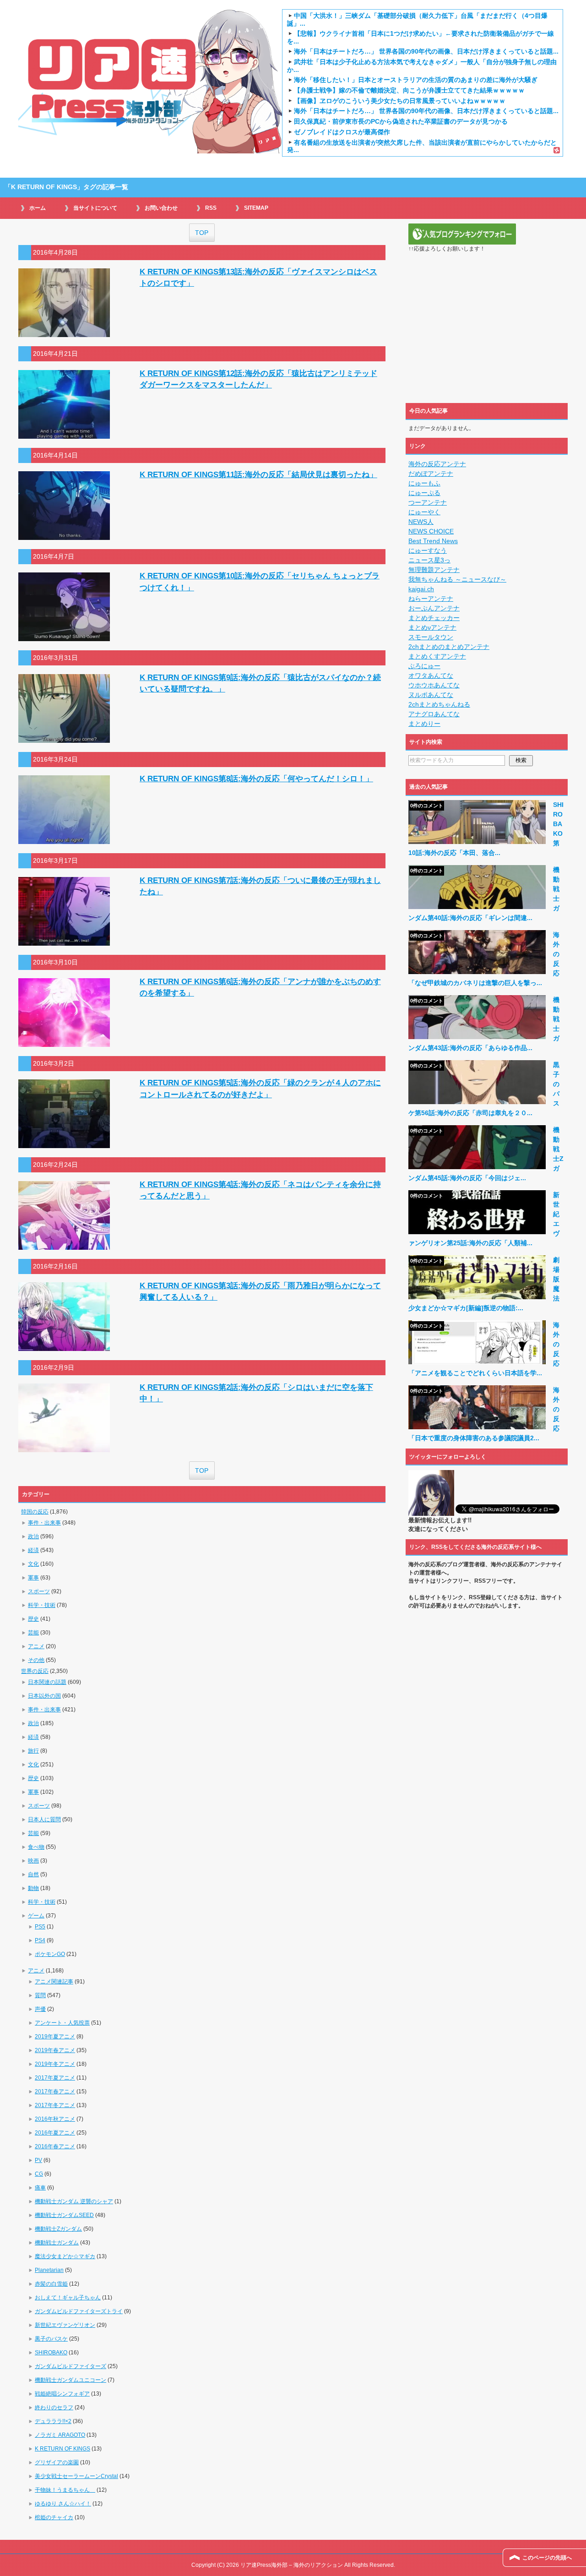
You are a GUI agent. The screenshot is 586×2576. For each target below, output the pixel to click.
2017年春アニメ (55, 2091)
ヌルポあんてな (431, 695)
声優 (40, 2009)
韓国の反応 (35, 1512)
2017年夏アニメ (55, 2078)
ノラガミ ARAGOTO (60, 2435)
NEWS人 (421, 522)
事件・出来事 (44, 1523)
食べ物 (36, 1847)
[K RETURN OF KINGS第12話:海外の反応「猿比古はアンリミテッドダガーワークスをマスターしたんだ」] (64, 434)
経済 (33, 1550)
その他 (36, 1660)
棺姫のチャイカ (54, 2517)
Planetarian (49, 2270)
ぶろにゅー (424, 666)
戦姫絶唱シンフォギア (62, 2394)
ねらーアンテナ (431, 599)
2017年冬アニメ (55, 2105)
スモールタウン (431, 637)
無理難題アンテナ (434, 570)
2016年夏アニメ (55, 2133)
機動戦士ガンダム (57, 2243)
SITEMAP (256, 208)
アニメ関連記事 (54, 1982)
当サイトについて (95, 208)
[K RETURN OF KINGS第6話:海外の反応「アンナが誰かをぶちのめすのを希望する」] (64, 1042)
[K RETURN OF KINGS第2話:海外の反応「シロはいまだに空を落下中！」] (64, 1447)
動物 (33, 1888)
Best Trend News (433, 541)
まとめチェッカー (434, 618)
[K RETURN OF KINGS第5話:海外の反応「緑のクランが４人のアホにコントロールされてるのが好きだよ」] (64, 1143)
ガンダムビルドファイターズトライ (79, 2311)
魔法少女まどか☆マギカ (65, 2256)
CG (39, 2174)
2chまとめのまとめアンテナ (449, 647)
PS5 (40, 1927)
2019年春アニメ (55, 2050)
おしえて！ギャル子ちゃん (68, 2298)
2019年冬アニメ (55, 2064)
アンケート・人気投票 (62, 2023)
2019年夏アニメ (55, 2037)
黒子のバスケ (51, 2339)
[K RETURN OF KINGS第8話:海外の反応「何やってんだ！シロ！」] (64, 839)
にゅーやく (424, 512)
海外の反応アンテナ (437, 464)
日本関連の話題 (47, 1682)
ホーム (38, 208)
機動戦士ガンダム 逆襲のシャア (74, 2201)
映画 (33, 1861)
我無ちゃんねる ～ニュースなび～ (457, 579)
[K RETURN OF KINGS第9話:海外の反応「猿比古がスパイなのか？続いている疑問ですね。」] (64, 738)
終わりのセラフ (54, 2407)
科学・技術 (42, 1605)
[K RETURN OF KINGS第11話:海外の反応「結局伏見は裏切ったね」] (64, 535)
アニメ (36, 1646)
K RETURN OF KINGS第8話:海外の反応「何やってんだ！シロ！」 (256, 779)
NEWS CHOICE (431, 531)
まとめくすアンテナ (437, 656)
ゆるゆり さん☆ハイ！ (63, 2504)
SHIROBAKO (51, 2353)
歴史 (33, 1619)
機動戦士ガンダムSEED (64, 2215)
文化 (33, 1564)
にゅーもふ (424, 483)
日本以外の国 (44, 1696)
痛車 (40, 2188)
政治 (33, 1536)
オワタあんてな (431, 675)
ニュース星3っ (429, 560)
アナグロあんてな (434, 714)
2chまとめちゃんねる (439, 704)
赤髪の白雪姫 (51, 2284)
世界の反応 (35, 1671)
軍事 (33, 1578)
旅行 (33, 1751)
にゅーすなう (428, 550)
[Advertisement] (487, 333)
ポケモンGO (50, 1954)
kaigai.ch (421, 589)
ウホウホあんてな (434, 685)
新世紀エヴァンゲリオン (65, 2325)
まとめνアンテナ (432, 627)
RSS (211, 208)
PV (38, 2160)
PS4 (40, 1940)
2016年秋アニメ (55, 2119)
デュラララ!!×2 (53, 2421)
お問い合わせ (161, 208)
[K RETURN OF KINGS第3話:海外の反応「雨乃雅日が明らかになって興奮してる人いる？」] (64, 1346)
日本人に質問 (44, 1819)
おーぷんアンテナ (434, 608)
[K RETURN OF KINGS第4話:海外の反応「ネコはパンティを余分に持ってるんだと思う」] (64, 1245)
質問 (40, 1995)
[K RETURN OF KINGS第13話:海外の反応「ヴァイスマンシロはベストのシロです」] (64, 332)
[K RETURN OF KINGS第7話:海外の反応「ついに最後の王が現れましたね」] (64, 941)
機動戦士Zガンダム (58, 2229)
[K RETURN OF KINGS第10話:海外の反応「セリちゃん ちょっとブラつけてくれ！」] (64, 636)
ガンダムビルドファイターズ (71, 2366)
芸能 (33, 1633)
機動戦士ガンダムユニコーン (71, 2380)
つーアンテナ (428, 502)
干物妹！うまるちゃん (65, 2490)
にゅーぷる (424, 493)
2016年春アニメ (55, 2146)
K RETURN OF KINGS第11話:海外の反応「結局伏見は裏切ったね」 (258, 475)
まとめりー (424, 724)
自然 (33, 1874)
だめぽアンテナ (431, 474)
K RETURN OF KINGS (62, 2449)
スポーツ (39, 1591)
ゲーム (36, 1916)
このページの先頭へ (547, 2558)
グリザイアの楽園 (57, 2462)
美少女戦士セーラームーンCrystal (76, 2476)
